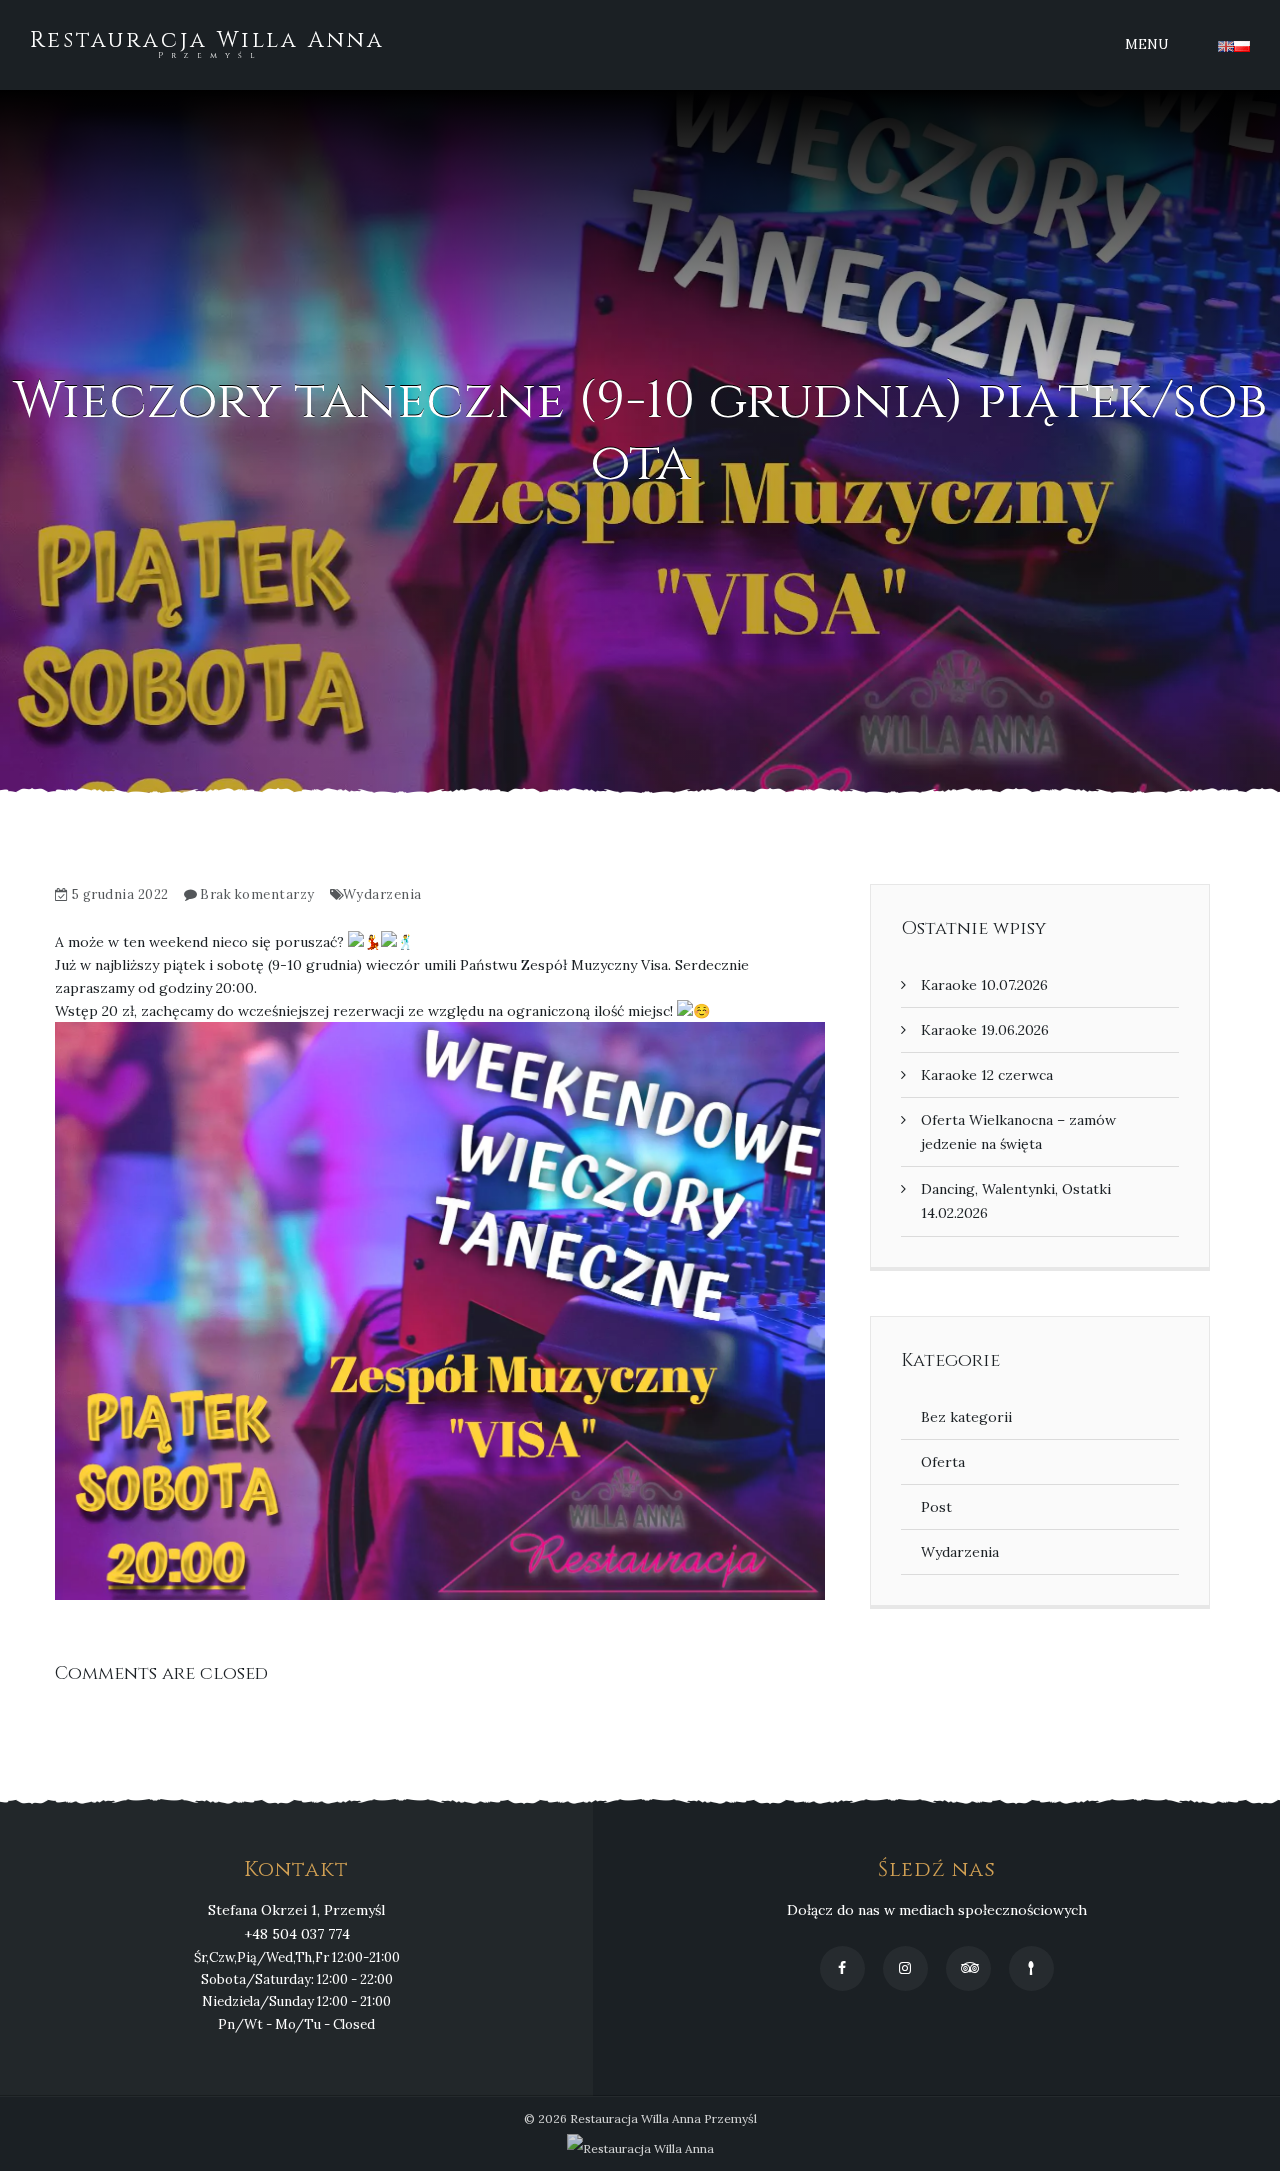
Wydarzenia (382, 894)
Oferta (943, 1462)
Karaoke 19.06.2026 (985, 1030)
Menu (1146, 44)
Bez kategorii (966, 1417)
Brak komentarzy (257, 894)
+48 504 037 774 (297, 1934)
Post (936, 1507)
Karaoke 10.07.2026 (984, 985)
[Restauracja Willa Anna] (640, 2148)
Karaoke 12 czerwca (987, 1075)
